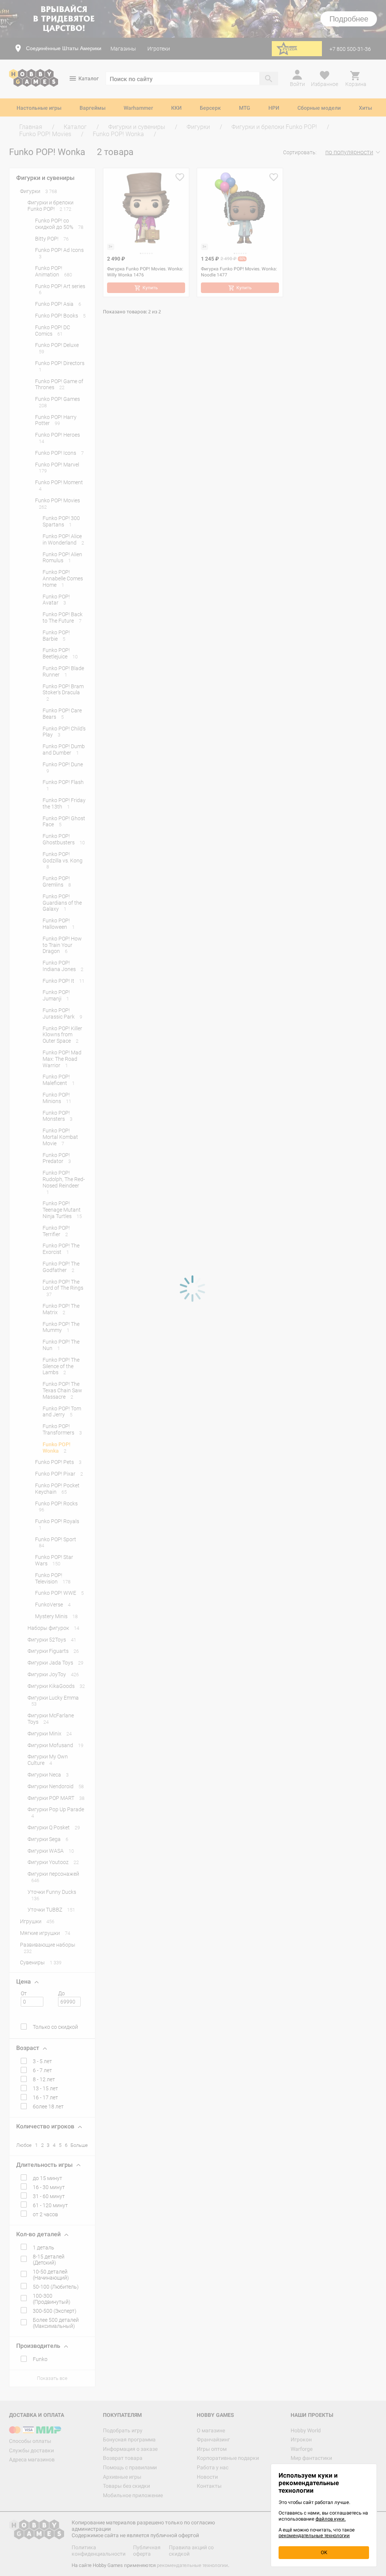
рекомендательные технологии (314, 2535)
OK (324, 2552)
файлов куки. (331, 2519)
